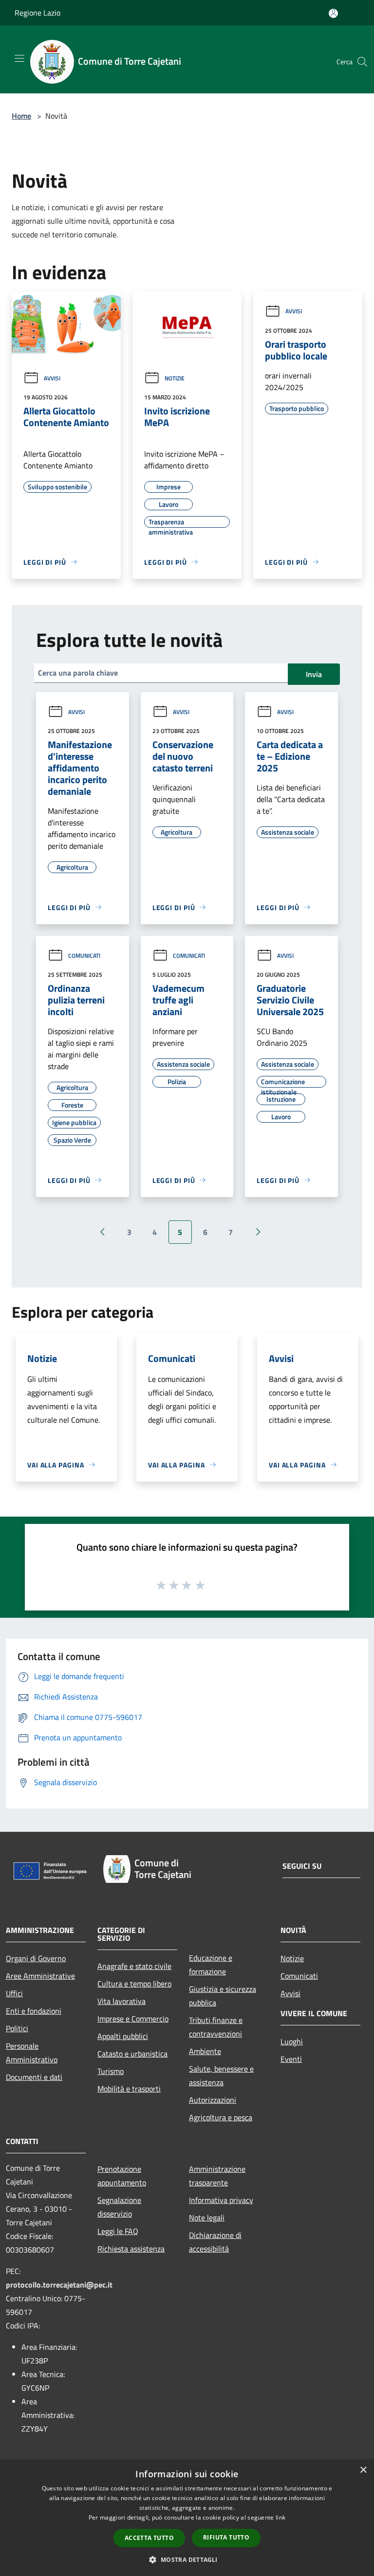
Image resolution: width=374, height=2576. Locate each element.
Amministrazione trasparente (217, 2176)
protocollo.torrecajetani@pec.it (59, 2285)
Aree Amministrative (40, 1976)
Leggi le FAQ (118, 2231)
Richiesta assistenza (131, 2249)
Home (21, 116)
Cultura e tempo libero (134, 1984)
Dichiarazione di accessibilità (215, 2242)
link (280, 2517)
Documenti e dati (34, 2077)
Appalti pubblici (123, 2036)
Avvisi (52, 378)
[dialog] (187, 2518)
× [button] (363, 2470)
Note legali (207, 2218)
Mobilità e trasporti (129, 2089)
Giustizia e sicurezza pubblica (223, 1996)
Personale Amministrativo (32, 2053)
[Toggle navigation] (19, 58)
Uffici (14, 1993)
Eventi (291, 2059)
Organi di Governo (36, 1958)
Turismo (111, 2071)
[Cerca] (362, 62)
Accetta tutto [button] (149, 2538)
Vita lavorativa (122, 2001)
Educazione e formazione (211, 1965)
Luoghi (292, 2041)
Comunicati (84, 956)
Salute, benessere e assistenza (221, 2075)
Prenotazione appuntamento (122, 2176)
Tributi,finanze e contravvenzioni (216, 2027)
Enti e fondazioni (34, 2011)
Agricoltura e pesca (221, 2117)
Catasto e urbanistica (132, 2054)
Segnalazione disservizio (119, 2207)
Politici (17, 2028)
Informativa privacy (221, 2200)
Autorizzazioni (213, 2100)
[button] (187, 2559)
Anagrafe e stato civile (134, 1966)
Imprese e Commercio (133, 2019)
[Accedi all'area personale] (333, 13)
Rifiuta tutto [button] (226, 2537)
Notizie (175, 378)
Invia (314, 674)
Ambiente (205, 2051)
